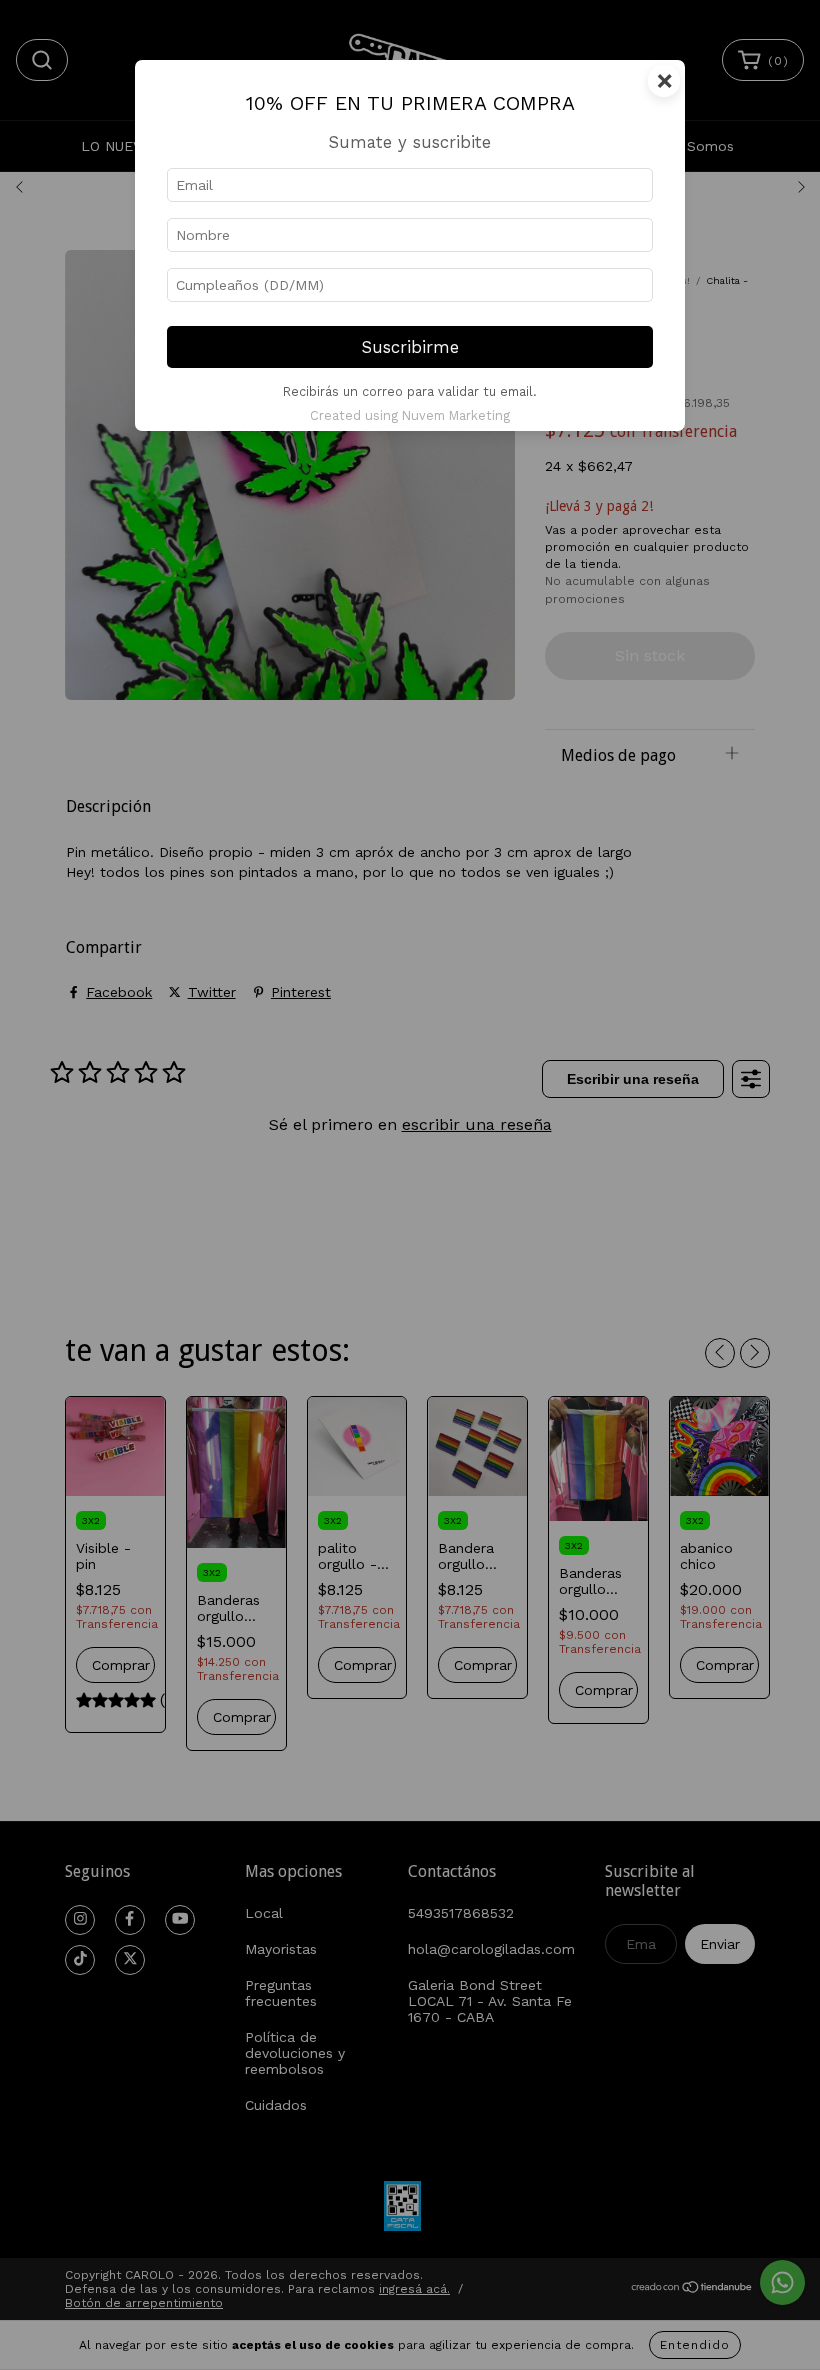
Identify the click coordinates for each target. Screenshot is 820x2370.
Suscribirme (410, 347)
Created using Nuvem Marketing (410, 415)
